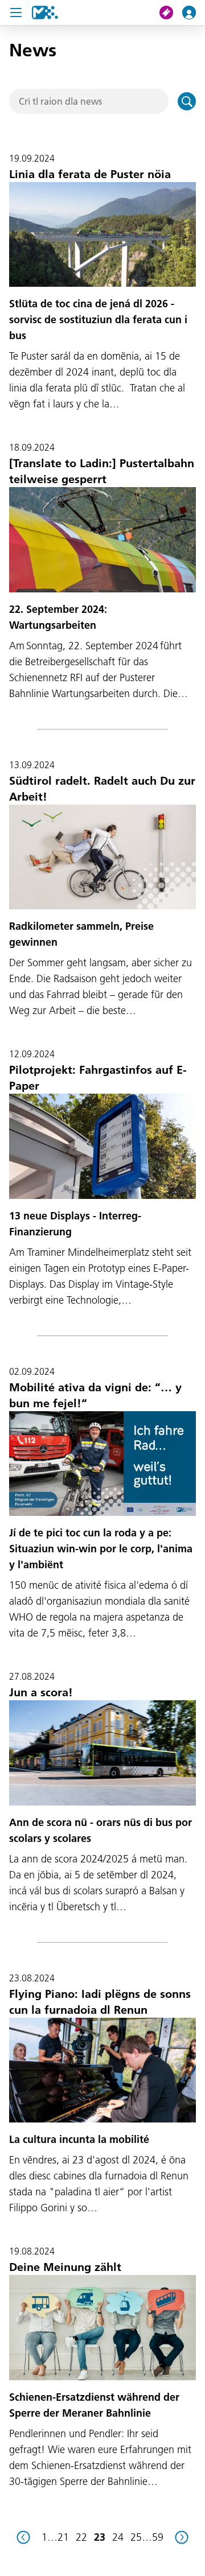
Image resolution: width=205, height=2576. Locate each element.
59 (158, 2537)
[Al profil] (194, 13)
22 (81, 2537)
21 (63, 2537)
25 (136, 2537)
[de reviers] (23, 2537)
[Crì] (187, 101)
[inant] (182, 2537)
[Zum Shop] (171, 13)
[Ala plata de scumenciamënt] (45, 13)
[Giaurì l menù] (16, 13)
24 (118, 2537)
